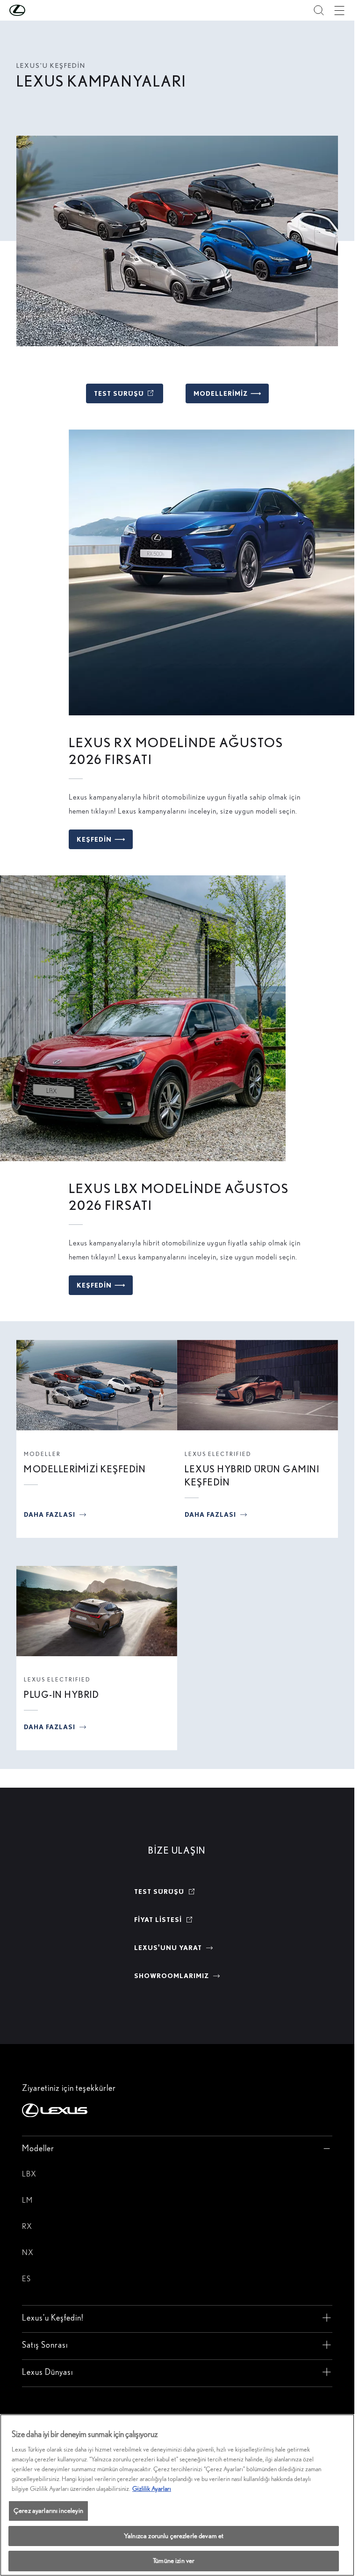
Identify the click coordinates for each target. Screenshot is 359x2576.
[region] (177, 2495)
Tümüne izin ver (174, 2561)
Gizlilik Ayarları (152, 2489)
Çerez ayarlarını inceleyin (48, 2511)
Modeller (42, 1454)
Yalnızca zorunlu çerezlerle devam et (174, 2536)
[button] (36, 10)
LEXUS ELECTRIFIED (218, 1454)
